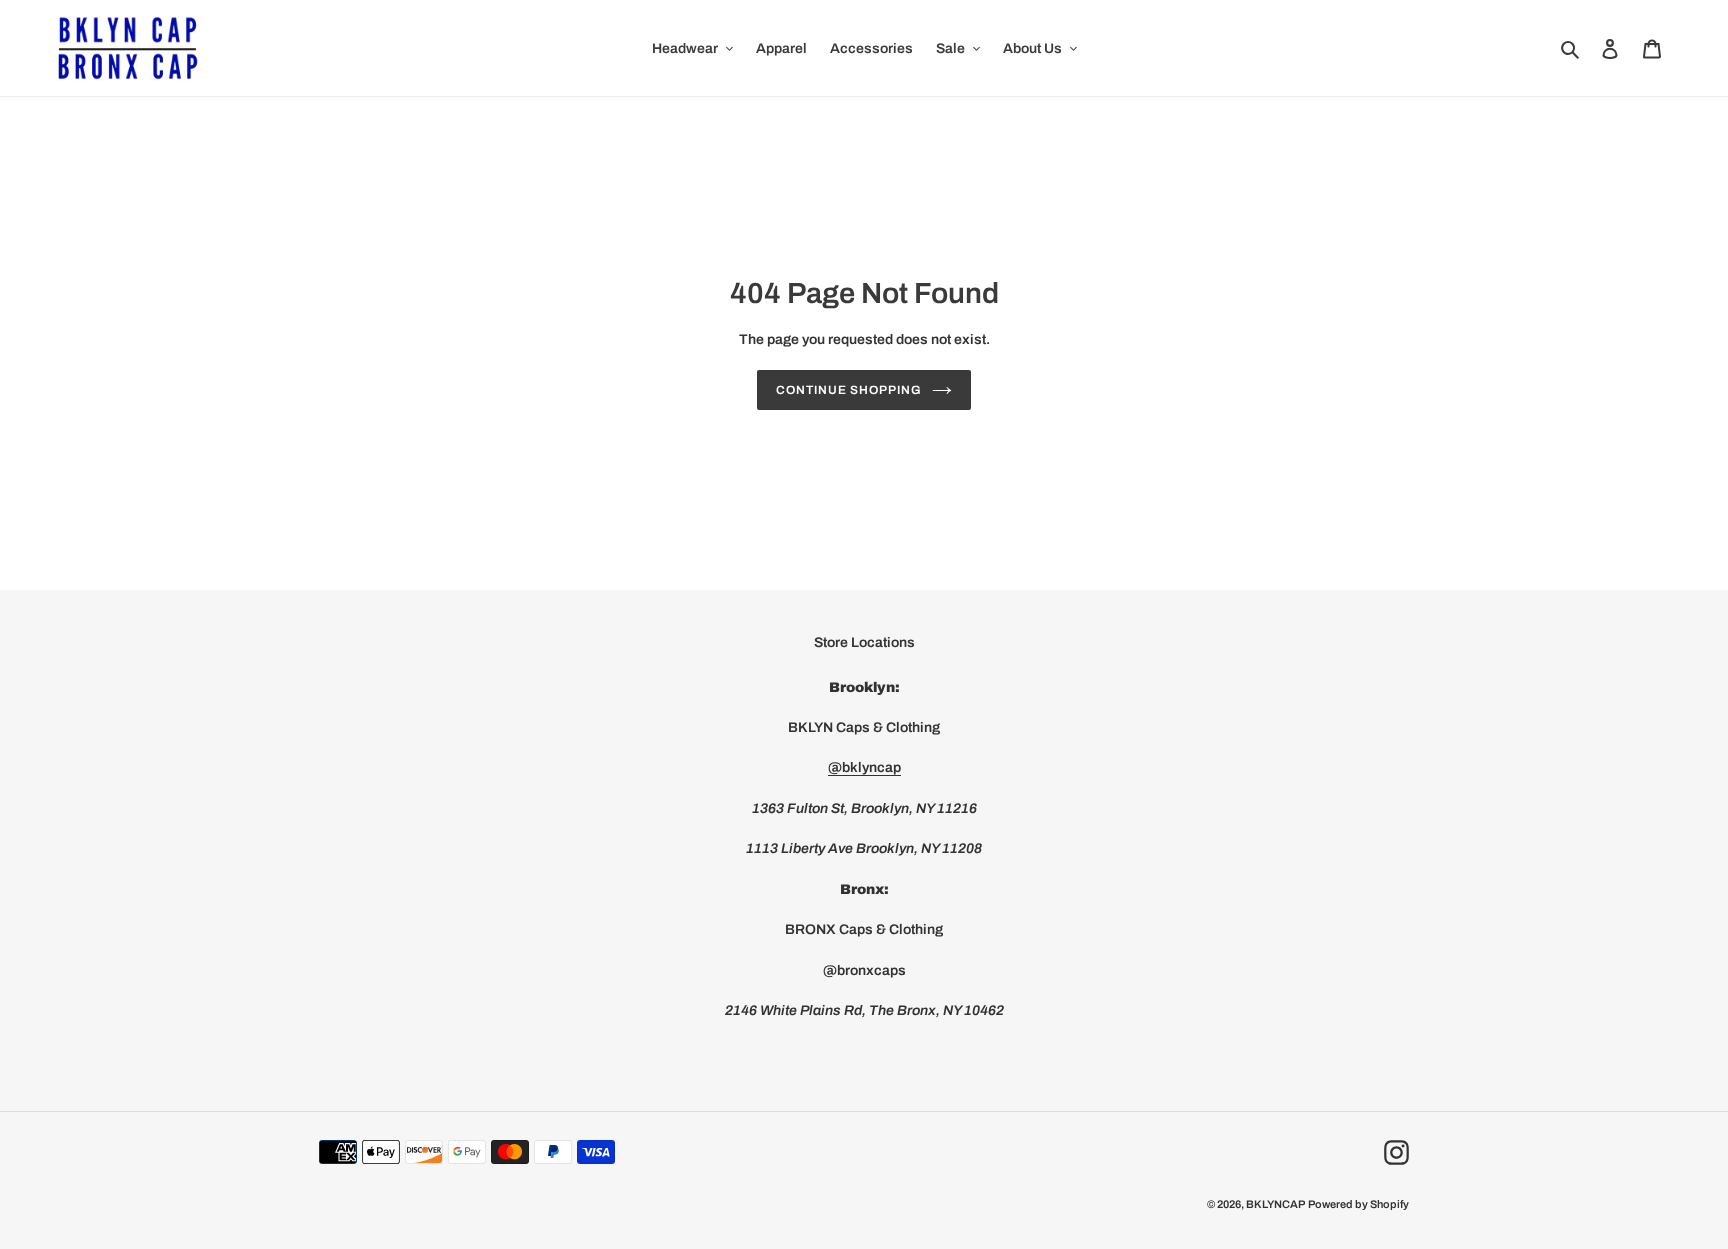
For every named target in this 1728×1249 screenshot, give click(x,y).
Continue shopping (848, 390)
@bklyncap (864, 767)
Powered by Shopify (1358, 1204)
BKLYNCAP (1275, 1204)
